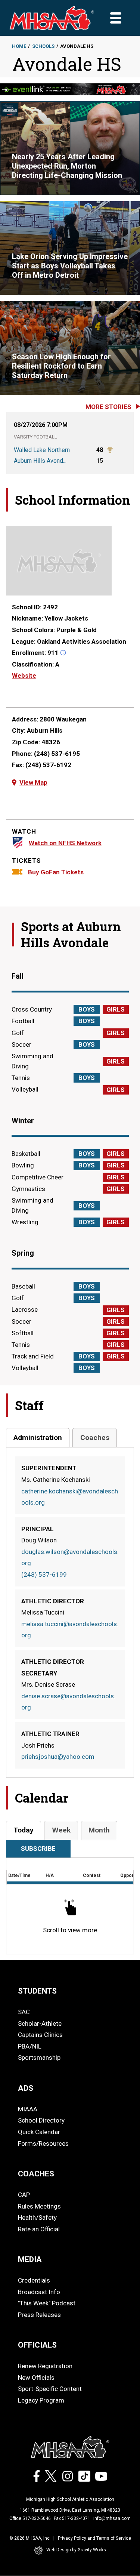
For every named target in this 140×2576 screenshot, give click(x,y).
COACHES (36, 2174)
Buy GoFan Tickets (56, 872)
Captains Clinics (40, 2035)
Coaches (95, 1438)
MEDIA (30, 2259)
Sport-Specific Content (50, 2389)
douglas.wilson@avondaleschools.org (70, 1558)
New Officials (36, 2378)
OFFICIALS (37, 2345)
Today (24, 1830)
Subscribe (38, 1849)
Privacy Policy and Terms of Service (94, 2538)
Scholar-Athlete (40, 2023)
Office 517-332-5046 (30, 2518)
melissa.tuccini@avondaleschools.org (70, 1630)
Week (61, 1830)
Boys (87, 1009)
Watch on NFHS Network (65, 843)
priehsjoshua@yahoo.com (58, 1757)
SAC (24, 2012)
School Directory (41, 2120)
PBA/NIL (30, 2046)
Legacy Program (41, 2400)
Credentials (34, 2280)
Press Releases (39, 2315)
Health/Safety (37, 2218)
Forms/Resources (43, 2143)
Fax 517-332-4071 (72, 2518)
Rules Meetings (39, 2206)
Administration (38, 1438)
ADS (26, 2088)
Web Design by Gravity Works (76, 2550)
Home (19, 46)
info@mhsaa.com (112, 2518)
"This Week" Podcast (47, 2303)
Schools (43, 46)
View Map (33, 782)
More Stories (108, 407)
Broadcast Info (39, 2292)
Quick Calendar (39, 2132)
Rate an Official (39, 2229)
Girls (116, 1009)
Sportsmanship (39, 2058)
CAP (24, 2195)
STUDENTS (37, 1991)
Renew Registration (45, 2366)
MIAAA (28, 2109)
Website (24, 675)
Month (99, 1830)
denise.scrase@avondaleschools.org (68, 1702)
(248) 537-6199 (44, 1575)
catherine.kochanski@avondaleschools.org (70, 1497)
